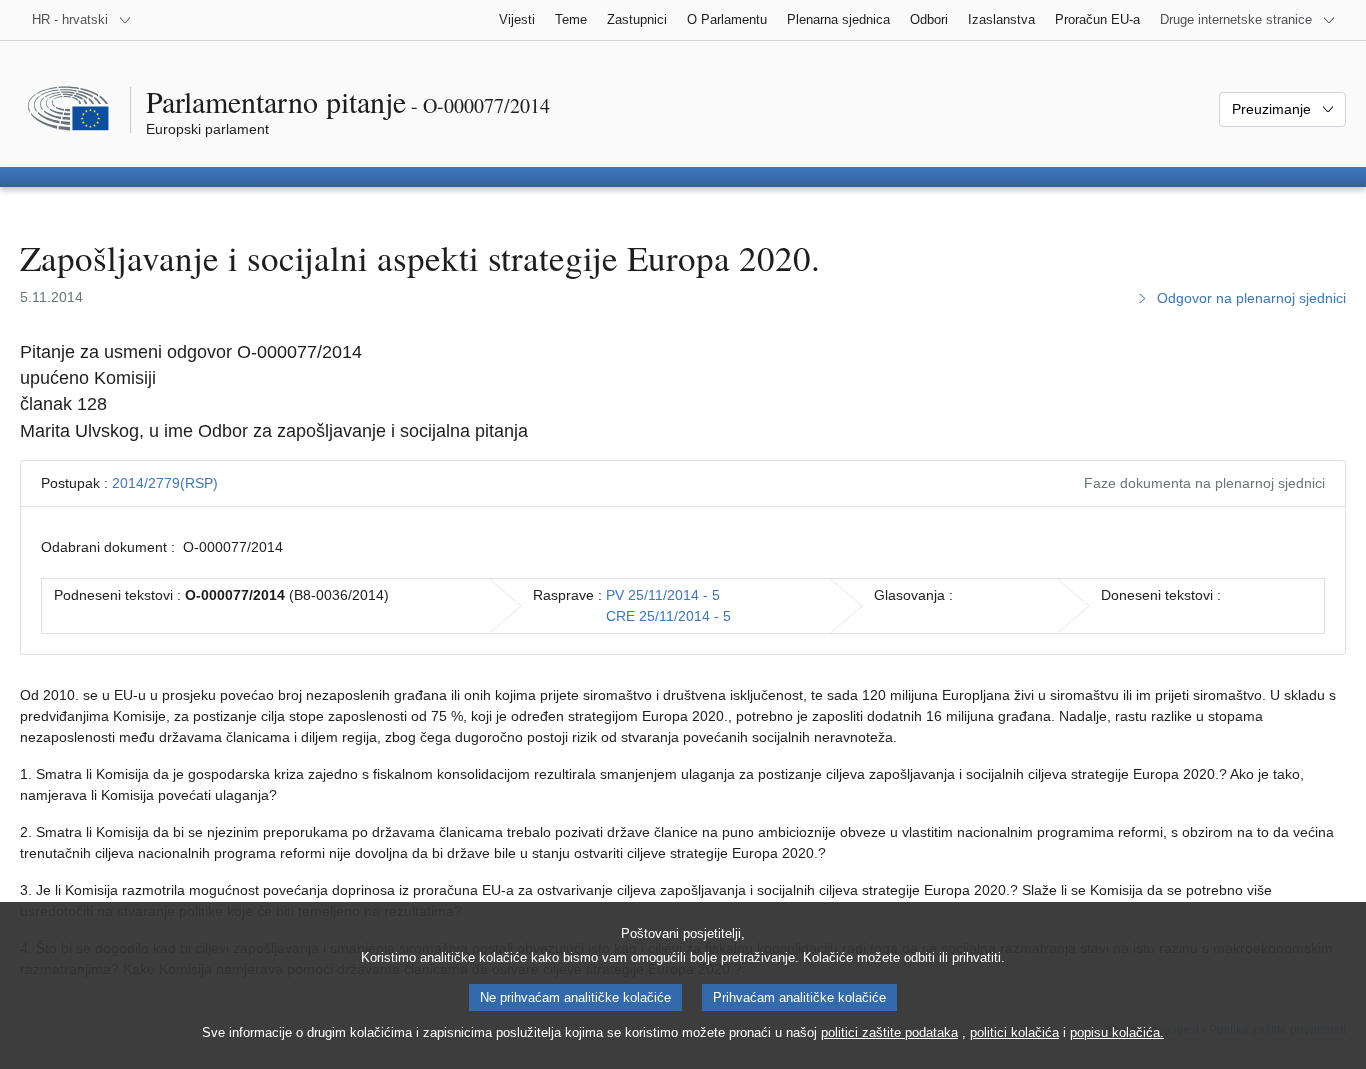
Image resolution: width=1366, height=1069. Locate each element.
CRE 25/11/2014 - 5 (668, 616)
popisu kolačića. (1117, 1032)
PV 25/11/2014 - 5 (663, 595)
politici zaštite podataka (889, 1032)
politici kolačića (1014, 1032)
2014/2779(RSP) (165, 483)
